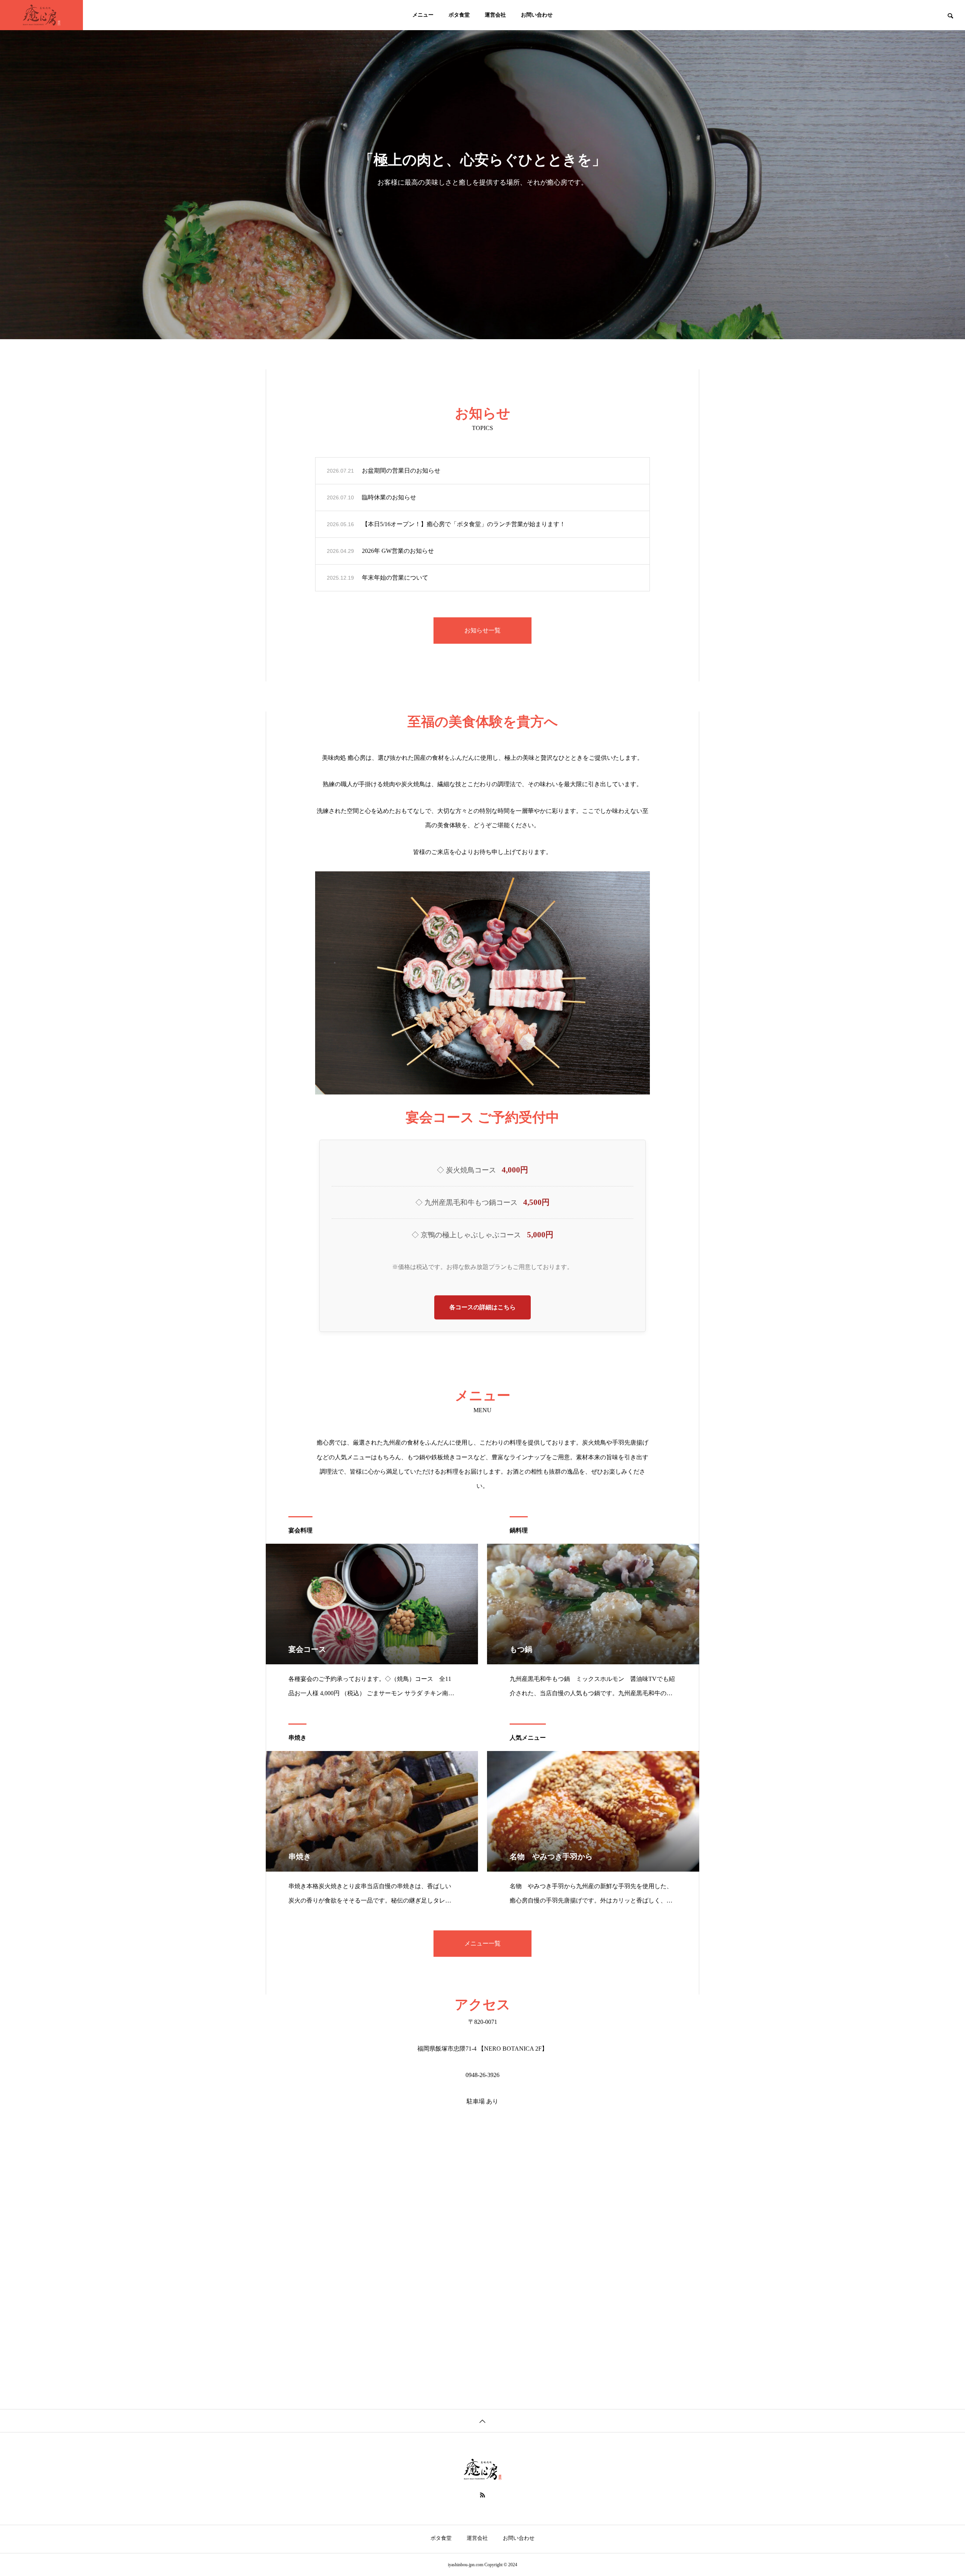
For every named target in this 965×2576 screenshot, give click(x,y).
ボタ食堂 (459, 15)
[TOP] (482, 2421)
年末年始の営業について (395, 578)
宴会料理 (300, 1530)
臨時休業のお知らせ (389, 497)
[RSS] (482, 2495)
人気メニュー (528, 1738)
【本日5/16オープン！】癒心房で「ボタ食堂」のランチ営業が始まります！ (464, 524)
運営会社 (495, 15)
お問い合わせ (537, 15)
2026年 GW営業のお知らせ (398, 551)
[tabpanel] (482, 170)
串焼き (297, 1738)
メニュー (423, 15)
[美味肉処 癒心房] (41, 15)
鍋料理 (519, 1530)
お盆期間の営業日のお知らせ (401, 471)
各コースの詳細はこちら (482, 1307)
